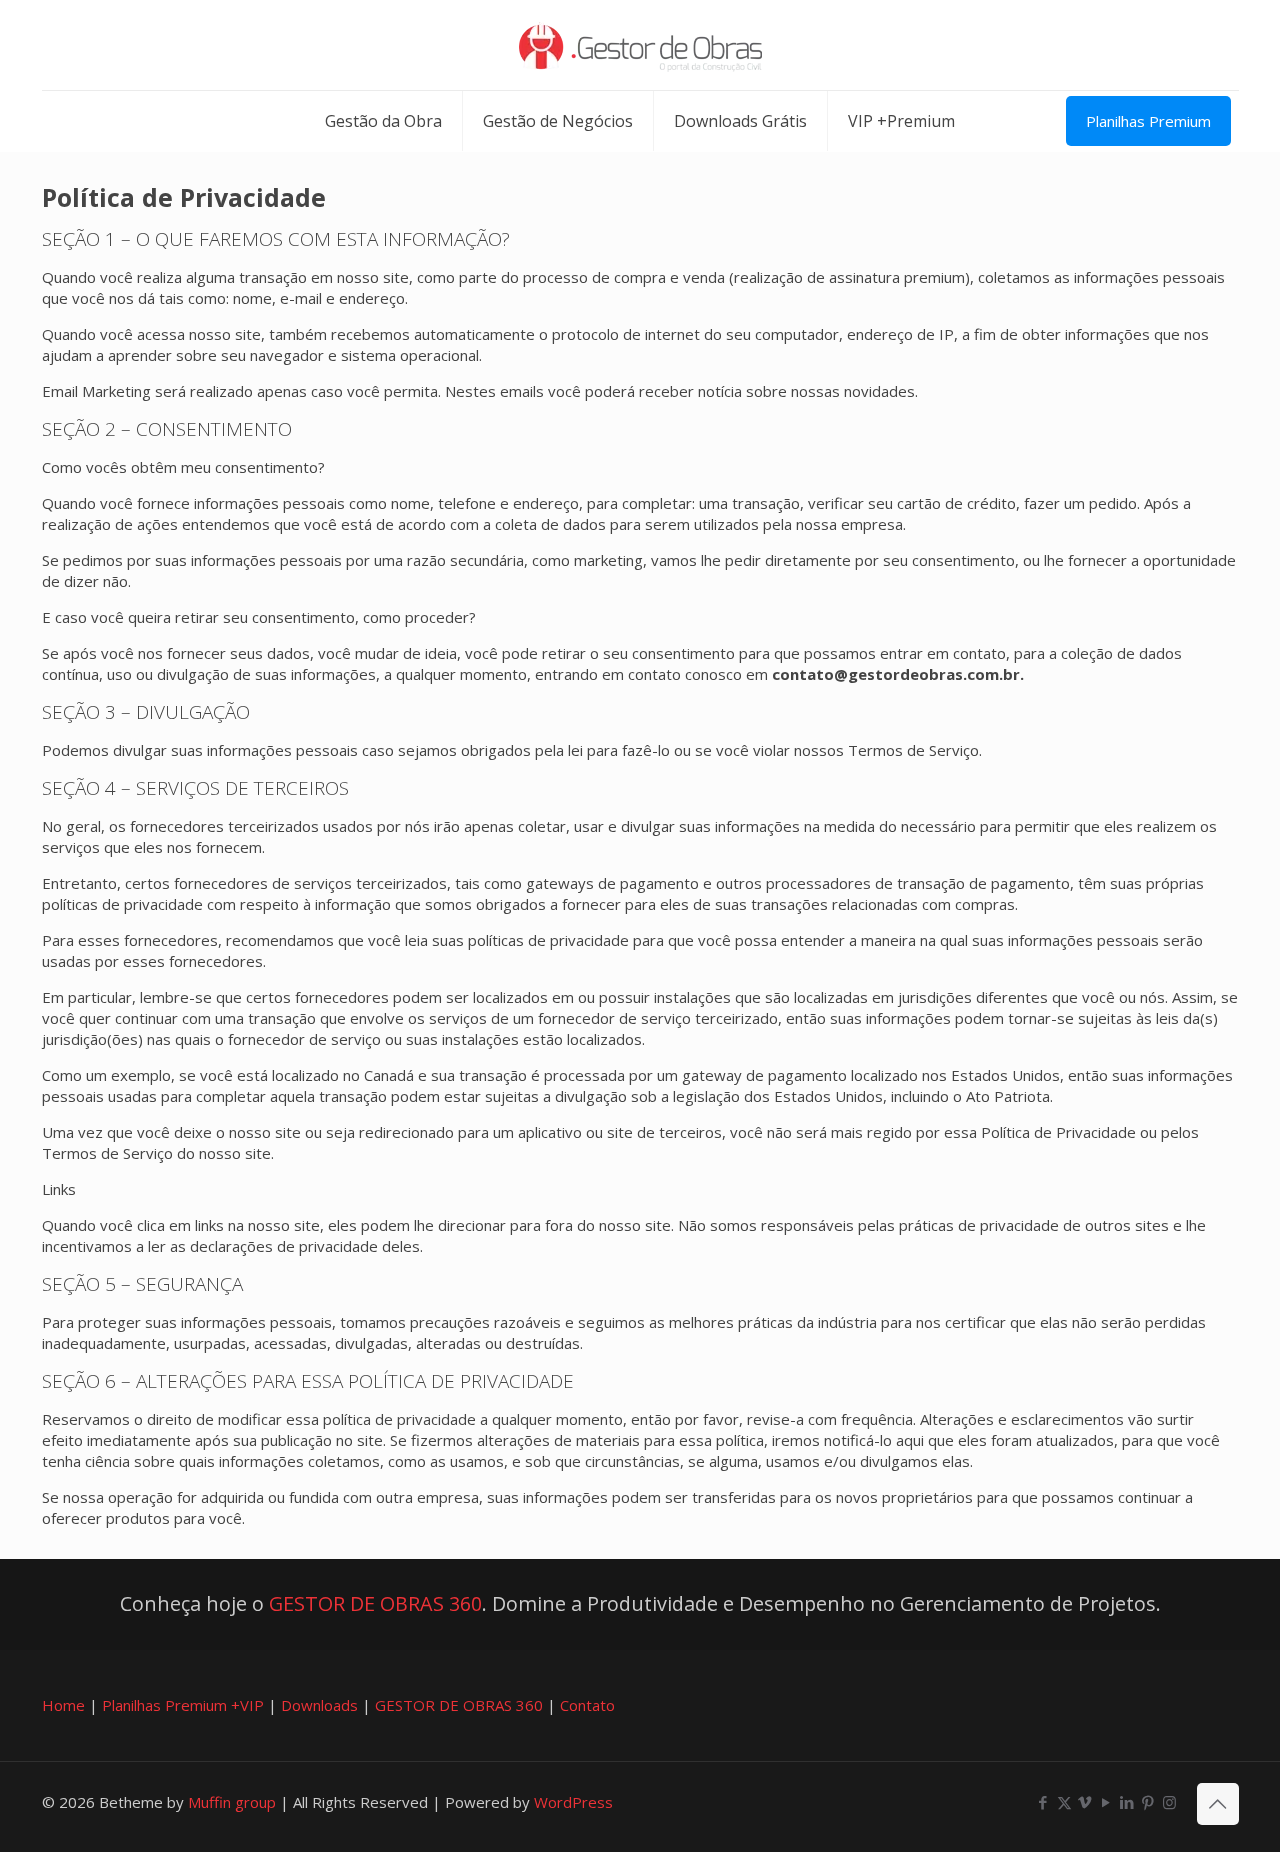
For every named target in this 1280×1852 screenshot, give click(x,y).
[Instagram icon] (1169, 1802)
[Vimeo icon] (1085, 1802)
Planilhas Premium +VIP (183, 1705)
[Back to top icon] (1218, 1804)
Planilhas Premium (1148, 121)
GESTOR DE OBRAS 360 (375, 1603)
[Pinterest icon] (1148, 1802)
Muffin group (232, 1802)
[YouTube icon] (1106, 1802)
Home (63, 1705)
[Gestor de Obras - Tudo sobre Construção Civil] (640, 45)
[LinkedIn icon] (1127, 1802)
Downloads (319, 1705)
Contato (587, 1705)
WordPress (573, 1802)
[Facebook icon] (1043, 1802)
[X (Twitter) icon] (1064, 1802)
